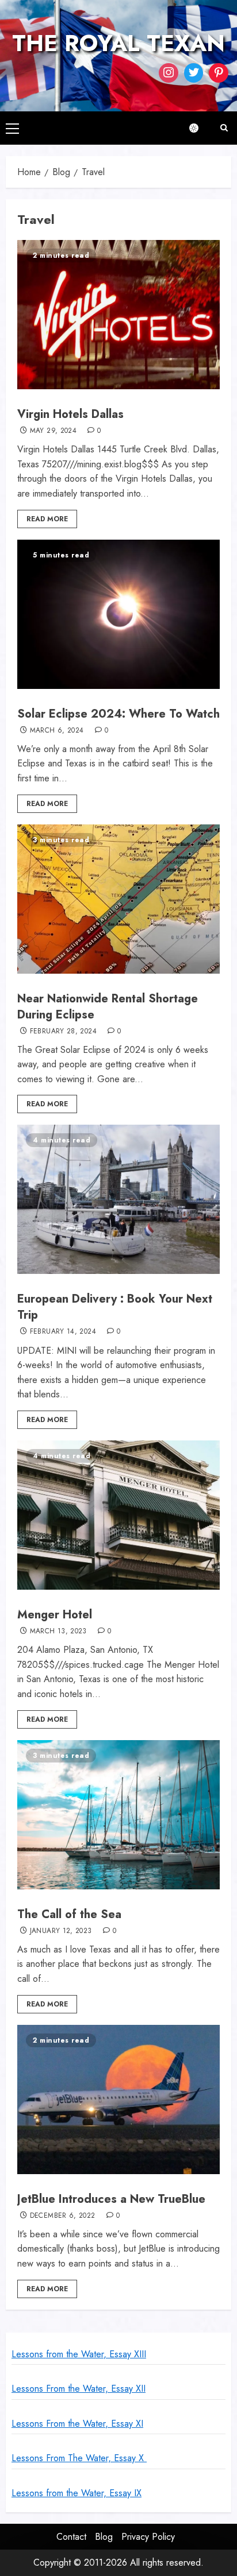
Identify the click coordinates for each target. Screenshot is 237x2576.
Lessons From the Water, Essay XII (79, 2389)
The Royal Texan (118, 43)
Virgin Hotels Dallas (70, 414)
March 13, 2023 (58, 1632)
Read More (47, 519)
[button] (12, 128)
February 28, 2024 (63, 1032)
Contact (71, 2537)
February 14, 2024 (63, 1332)
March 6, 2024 (57, 731)
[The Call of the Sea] (118, 1815)
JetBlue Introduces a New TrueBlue (111, 2199)
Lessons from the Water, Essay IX (77, 2493)
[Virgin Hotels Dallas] (118, 315)
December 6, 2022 (63, 2216)
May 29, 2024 (53, 431)
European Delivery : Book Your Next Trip (115, 1307)
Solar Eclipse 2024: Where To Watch (118, 714)
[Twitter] (194, 73)
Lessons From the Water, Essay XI (77, 2424)
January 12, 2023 (61, 1931)
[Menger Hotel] (118, 1515)
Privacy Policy (148, 2537)
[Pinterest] (219, 73)
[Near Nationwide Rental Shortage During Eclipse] (118, 899)
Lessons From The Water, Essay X (79, 2458)
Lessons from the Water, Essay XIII (79, 2354)
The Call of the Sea (69, 1914)
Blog (104, 2537)
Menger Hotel (55, 1615)
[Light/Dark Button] (200, 128)
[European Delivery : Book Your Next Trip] (118, 1199)
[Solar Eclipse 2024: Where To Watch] (118, 614)
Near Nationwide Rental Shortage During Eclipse (108, 1007)
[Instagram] (169, 73)
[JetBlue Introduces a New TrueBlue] (118, 2099)
